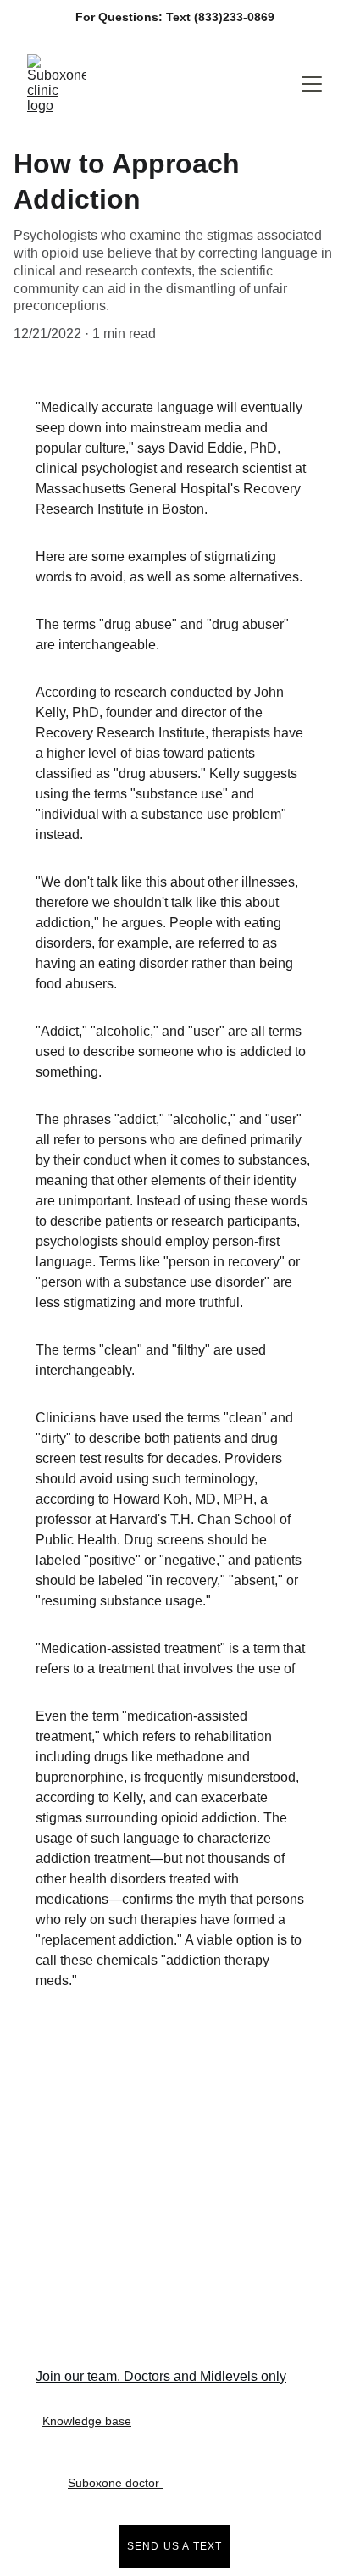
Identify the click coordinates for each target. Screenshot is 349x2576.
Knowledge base (87, 2421)
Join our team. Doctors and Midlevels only (161, 2376)
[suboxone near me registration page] (191, 2126)
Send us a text (175, 2546)
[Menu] (312, 84)
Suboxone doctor (115, 2483)
